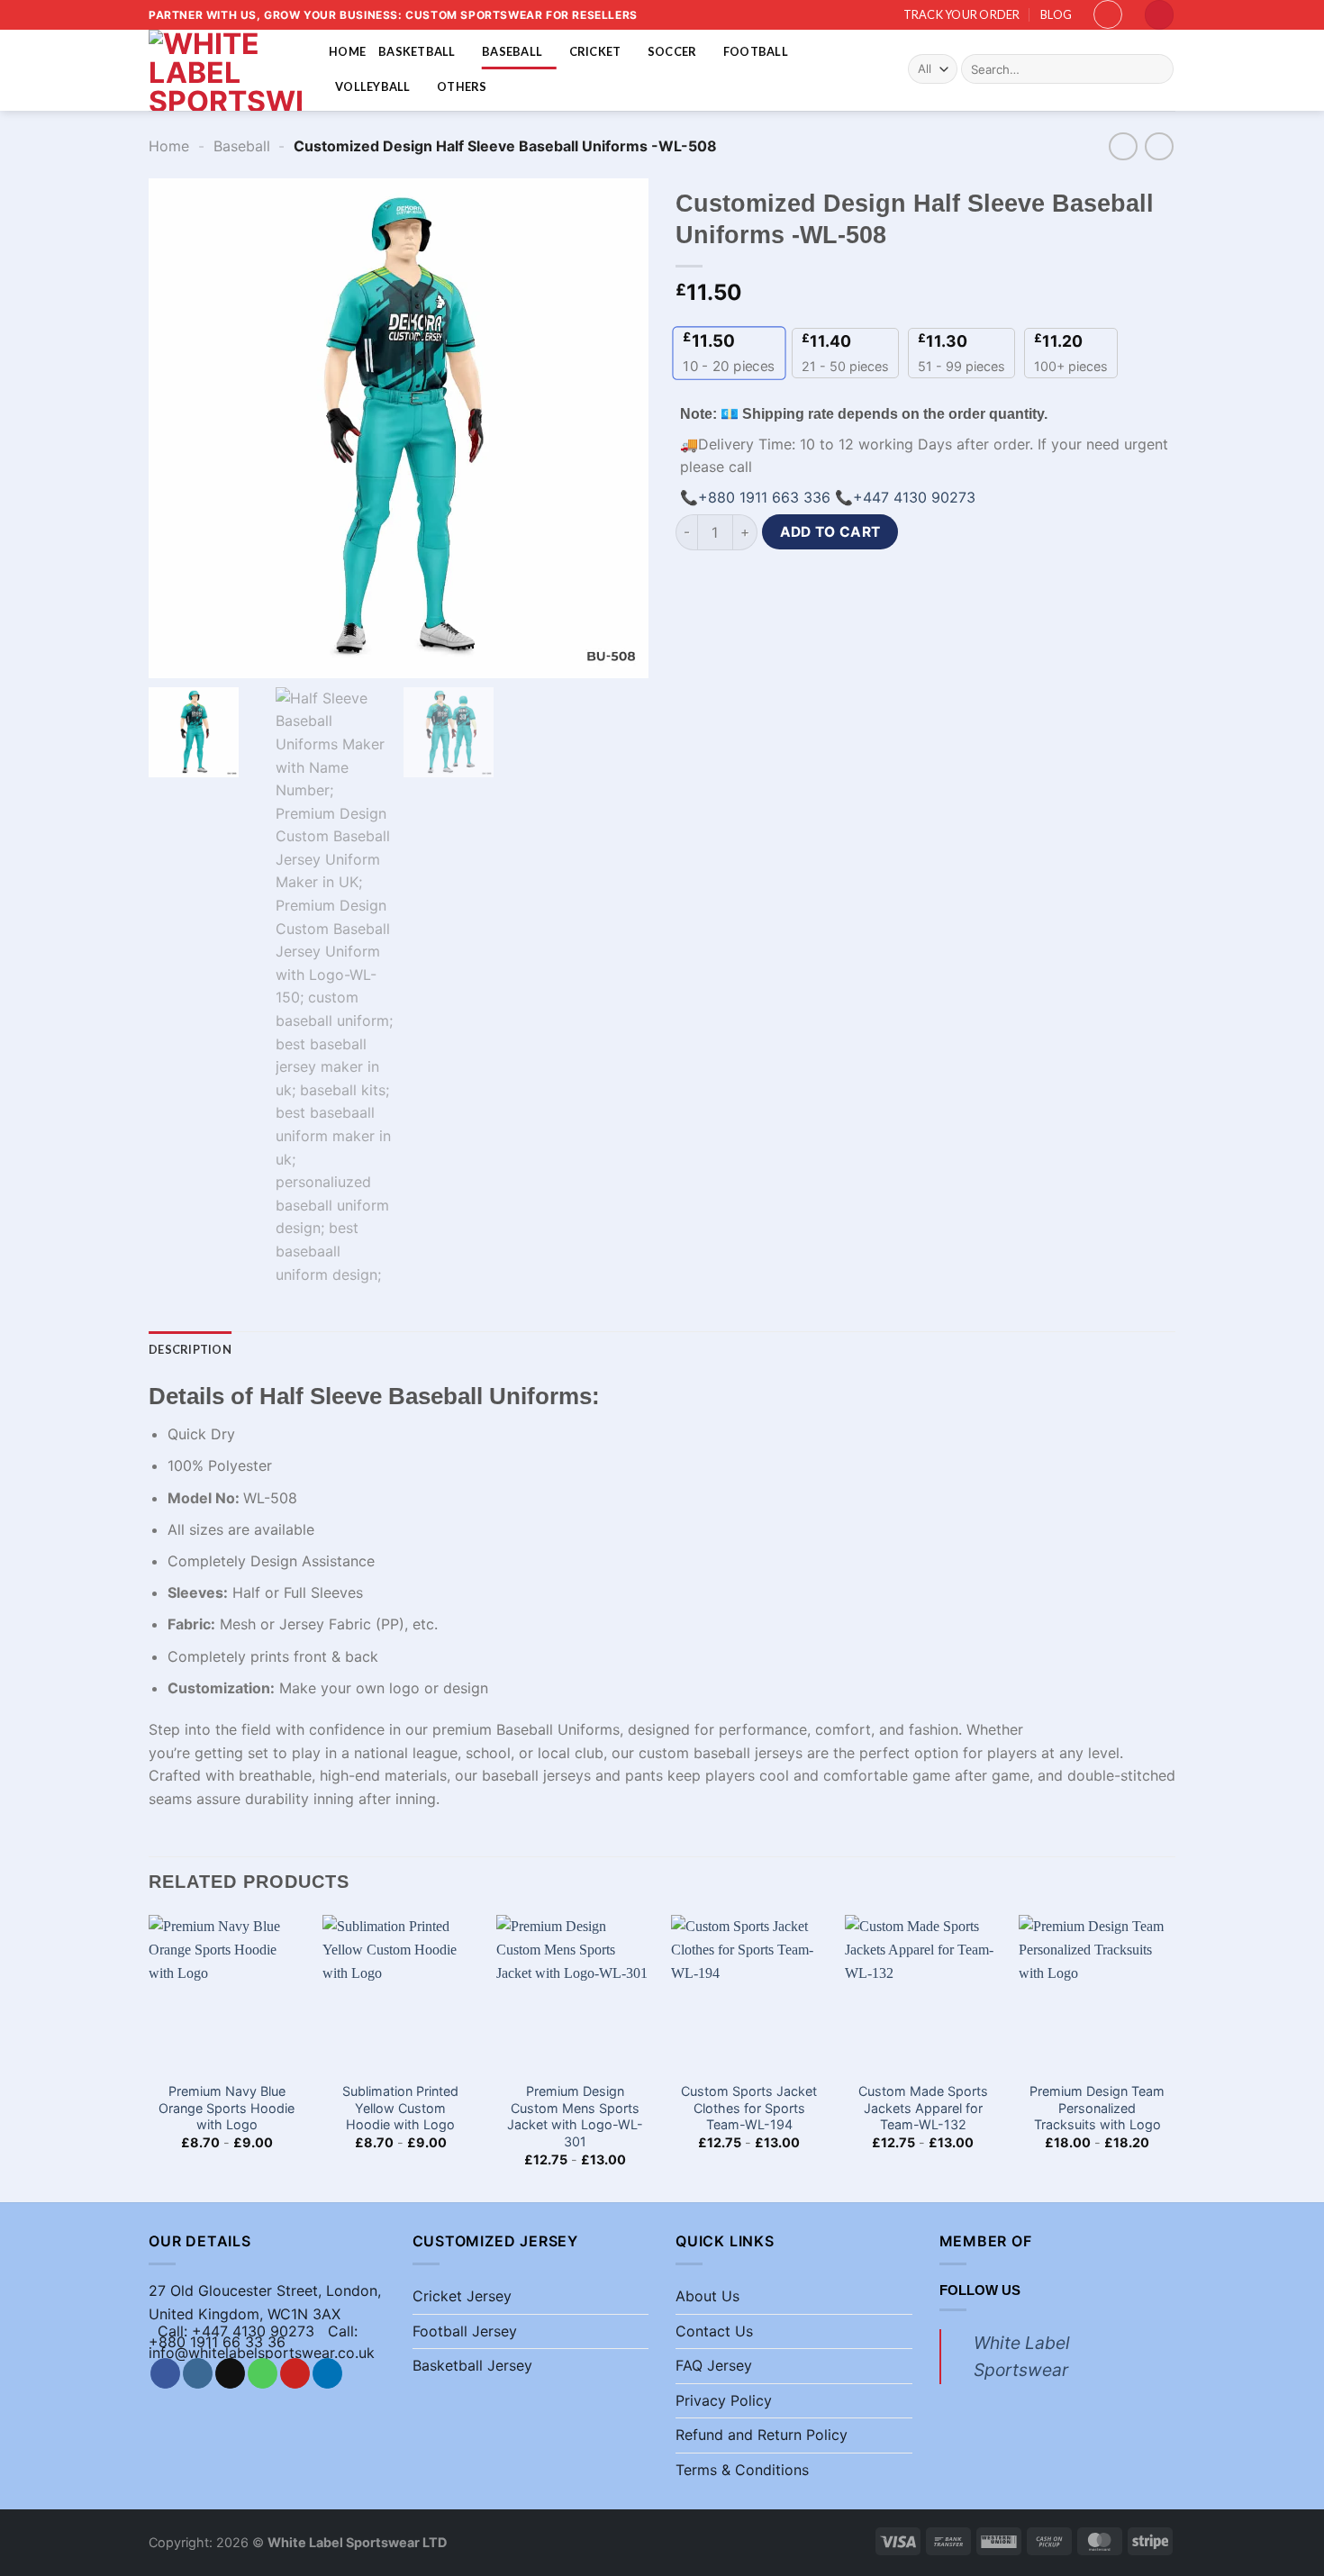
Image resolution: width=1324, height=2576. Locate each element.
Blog (1056, 14)
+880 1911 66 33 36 (217, 2342)
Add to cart (830, 532)
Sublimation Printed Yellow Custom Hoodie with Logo (400, 2108)
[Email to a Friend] (789, 583)
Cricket (595, 51)
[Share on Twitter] (757, 583)
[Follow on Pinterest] (295, 2373)
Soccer (672, 51)
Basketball (417, 51)
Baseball (512, 51)
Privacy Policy (724, 2400)
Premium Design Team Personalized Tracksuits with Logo (1097, 2108)
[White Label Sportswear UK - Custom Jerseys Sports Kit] (225, 70)
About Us (707, 2296)
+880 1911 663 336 (764, 497)
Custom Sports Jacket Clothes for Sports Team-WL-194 (749, 2108)
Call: (343, 2331)
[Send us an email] (230, 2373)
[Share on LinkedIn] (854, 583)
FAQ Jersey (714, 2365)
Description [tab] (190, 1349)
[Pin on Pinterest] (822, 583)
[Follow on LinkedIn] (327, 2373)
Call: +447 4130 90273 (236, 2331)
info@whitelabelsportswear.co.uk (262, 2353)
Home (347, 51)
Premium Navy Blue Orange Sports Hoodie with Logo (227, 2108)
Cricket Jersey (462, 2296)
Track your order (962, 14)
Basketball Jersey (472, 2365)
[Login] (1108, 14)
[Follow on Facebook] (165, 2373)
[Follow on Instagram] (198, 2373)
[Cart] (1159, 15)
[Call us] (263, 2373)
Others (462, 86)
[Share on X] (725, 583)
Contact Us (714, 2331)
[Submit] (1157, 69)
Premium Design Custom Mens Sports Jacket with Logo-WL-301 (575, 2116)
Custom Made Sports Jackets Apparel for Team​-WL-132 (923, 2108)
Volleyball (373, 86)
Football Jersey (465, 2331)
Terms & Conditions (742, 2470)
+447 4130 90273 (914, 497)
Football (756, 51)
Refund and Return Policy (762, 2435)
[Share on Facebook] (692, 583)
